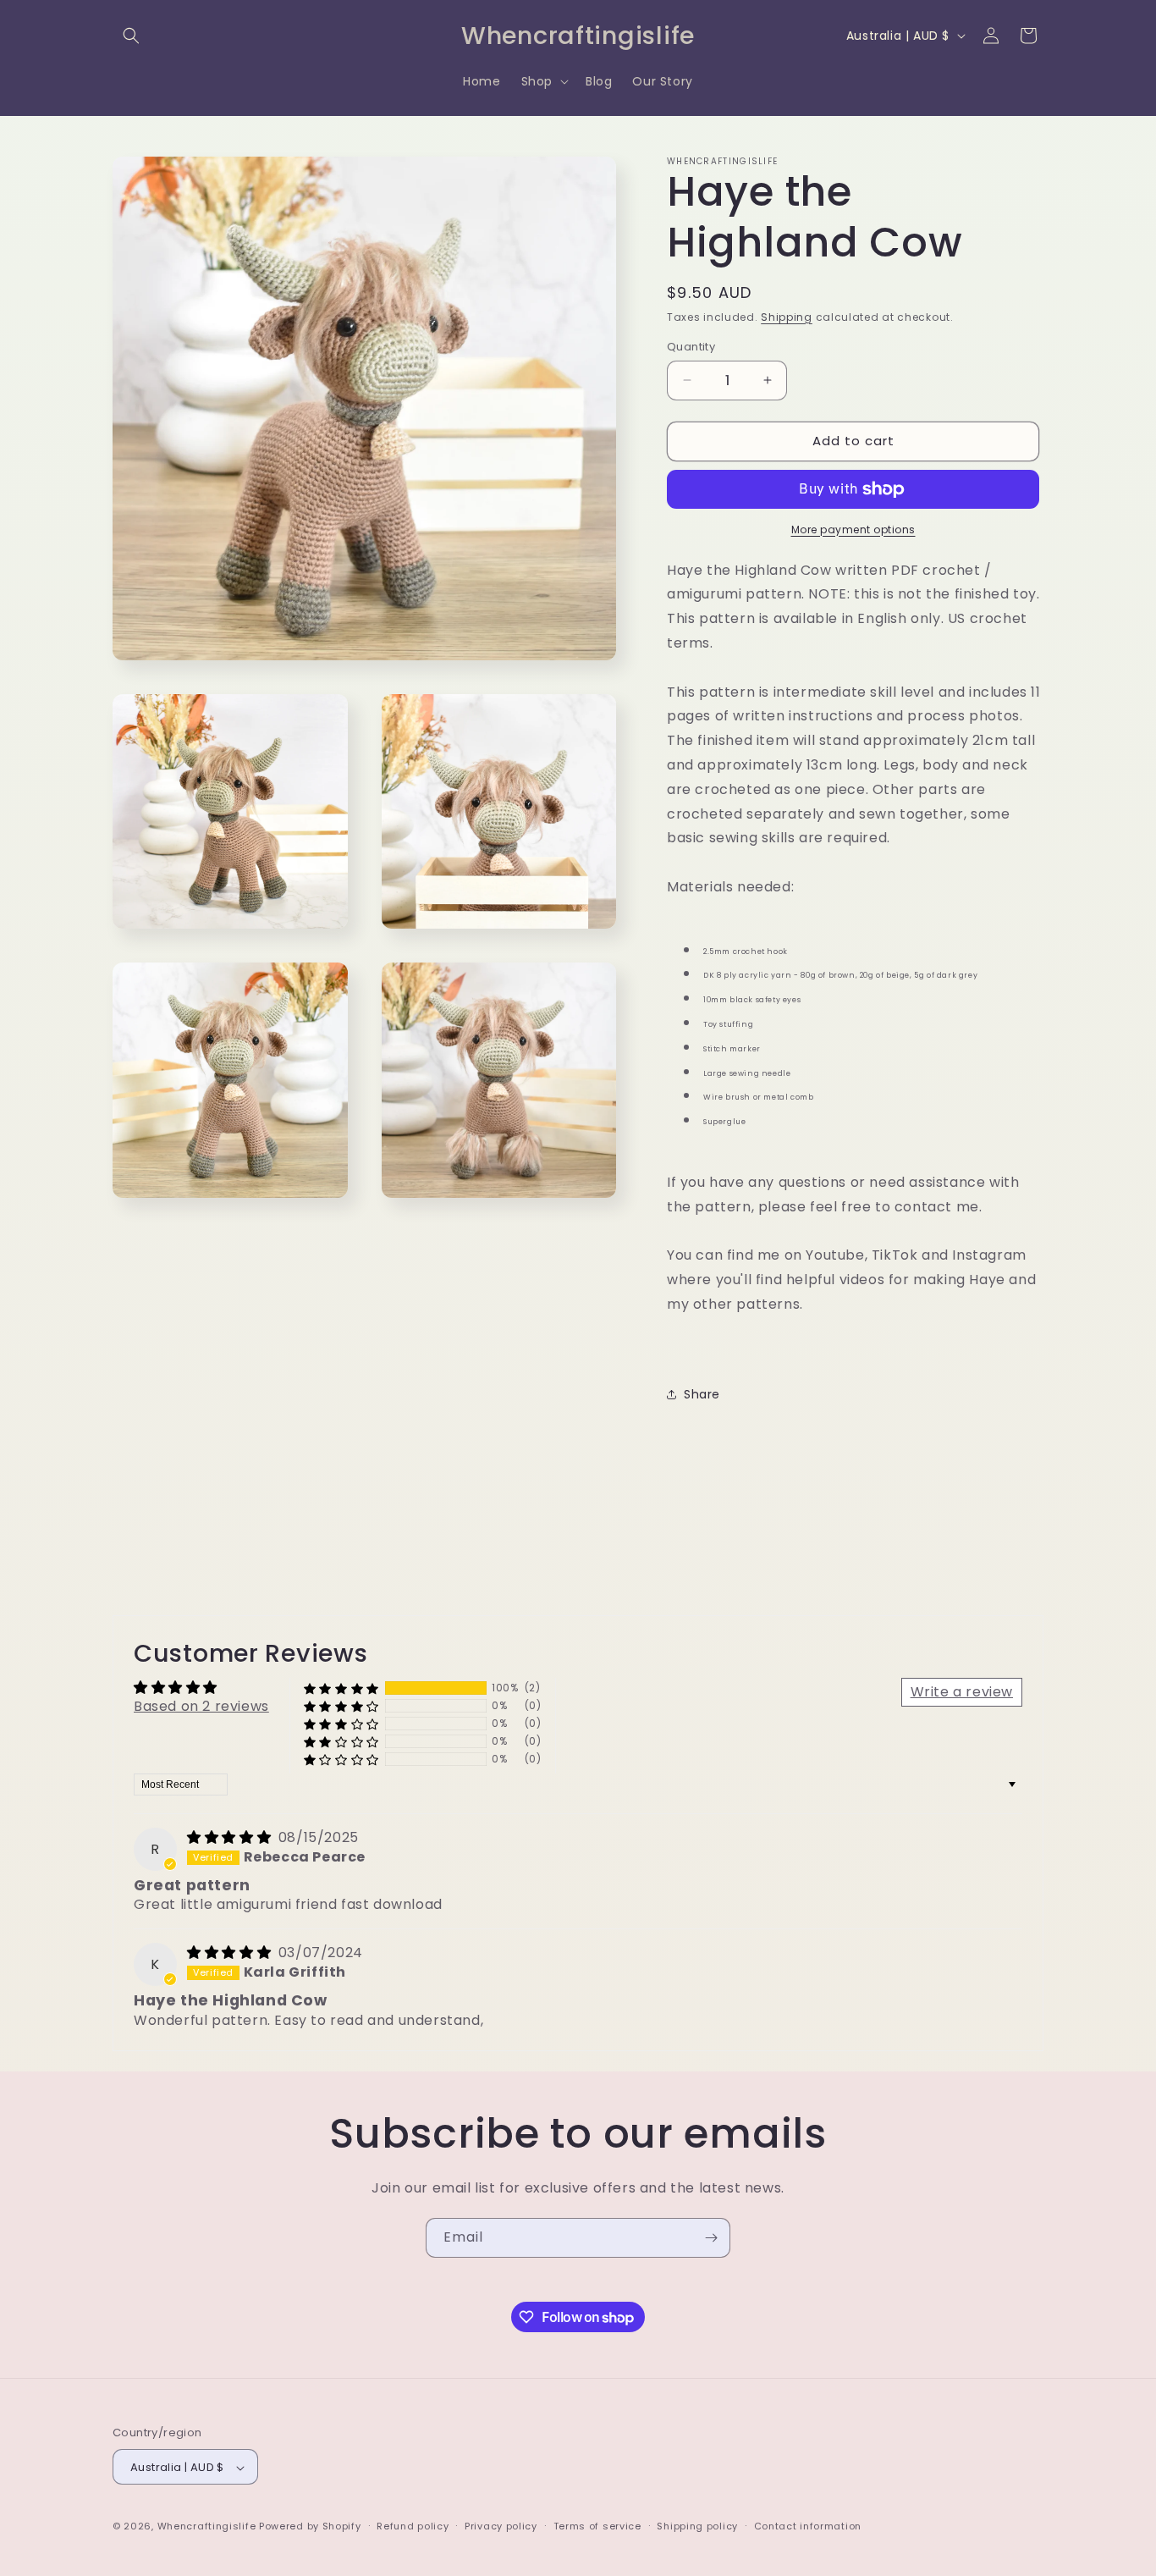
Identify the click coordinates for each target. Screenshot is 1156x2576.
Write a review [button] (962, 1692)
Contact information (808, 2526)
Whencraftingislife (207, 2527)
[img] (231, 1837)
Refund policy (413, 2526)
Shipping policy (697, 2526)
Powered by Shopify (310, 2527)
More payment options (853, 530)
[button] (131, 36)
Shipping (787, 317)
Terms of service (597, 2526)
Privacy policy (501, 2526)
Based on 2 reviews (201, 1706)
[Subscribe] (711, 2238)
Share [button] (702, 1394)
